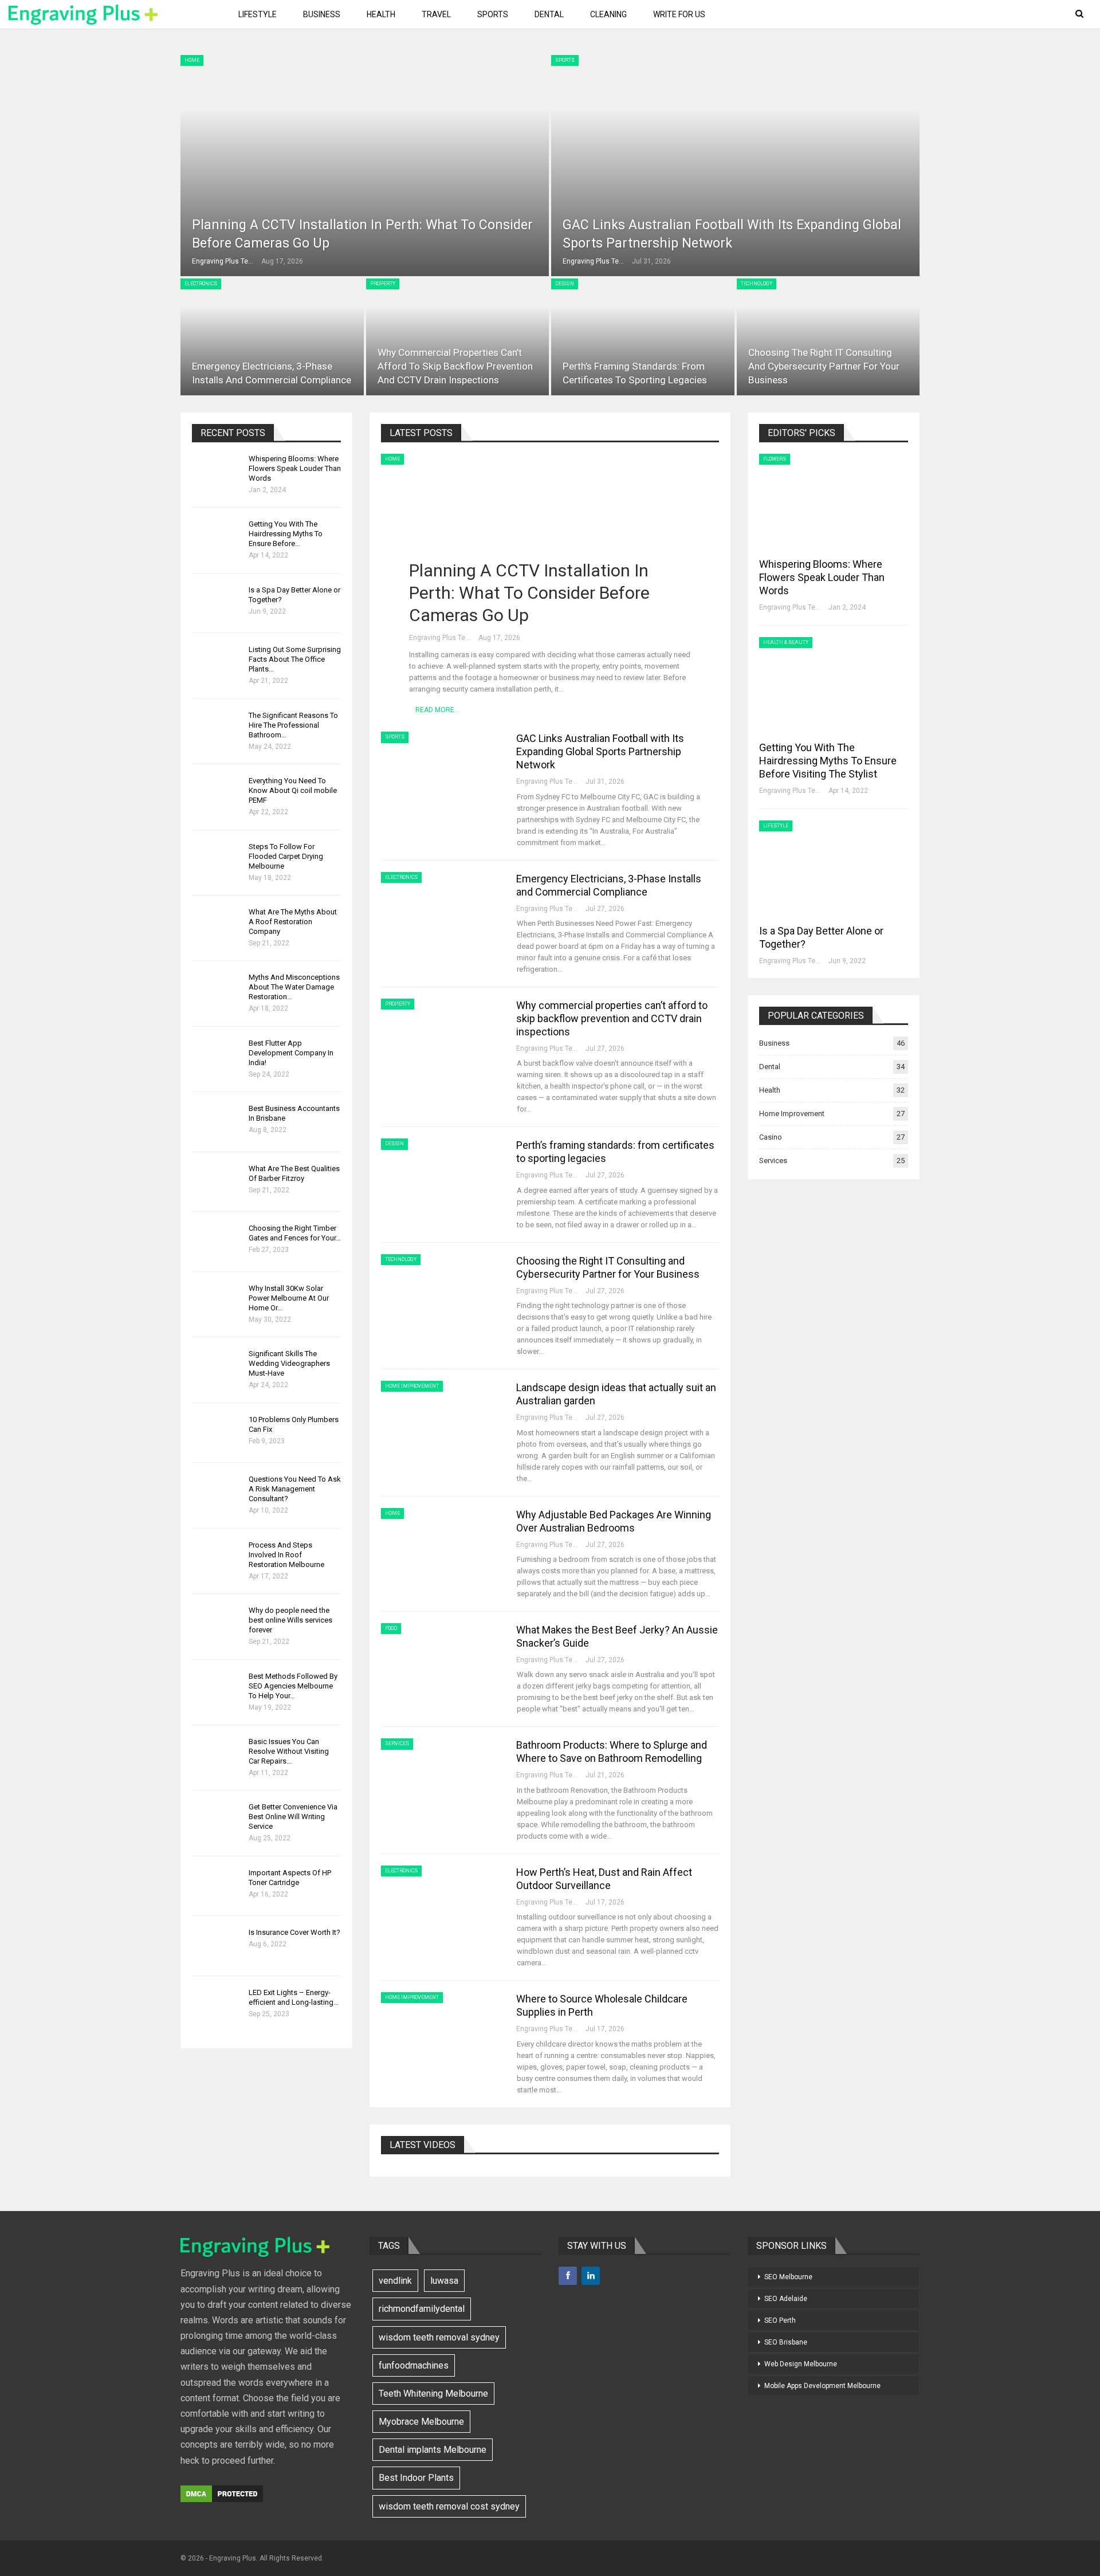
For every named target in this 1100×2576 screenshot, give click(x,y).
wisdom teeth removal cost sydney (449, 2506)
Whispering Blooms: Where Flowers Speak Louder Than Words (295, 468)
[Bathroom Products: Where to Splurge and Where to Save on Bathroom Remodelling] (441, 1777)
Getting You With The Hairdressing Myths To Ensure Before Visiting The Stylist (828, 761)
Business (322, 14)
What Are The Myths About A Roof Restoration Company (293, 922)
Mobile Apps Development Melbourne (822, 2386)
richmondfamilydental (422, 2309)
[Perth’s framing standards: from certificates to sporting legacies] (643, 337)
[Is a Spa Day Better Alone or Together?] (217, 603)
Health (381, 14)
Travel (436, 14)
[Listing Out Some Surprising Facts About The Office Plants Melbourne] (217, 663)
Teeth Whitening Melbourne (433, 2394)
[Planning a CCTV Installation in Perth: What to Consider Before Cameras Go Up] (365, 166)
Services (397, 1743)
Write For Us (679, 14)
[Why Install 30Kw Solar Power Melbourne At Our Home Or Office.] (217, 1302)
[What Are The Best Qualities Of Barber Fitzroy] (217, 1182)
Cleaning (608, 14)
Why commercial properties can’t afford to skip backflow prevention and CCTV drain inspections (455, 366)
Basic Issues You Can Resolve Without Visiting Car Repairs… (289, 1751)
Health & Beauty (786, 642)
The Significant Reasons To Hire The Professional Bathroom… (293, 725)
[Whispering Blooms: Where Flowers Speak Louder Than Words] (217, 472)
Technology (757, 284)
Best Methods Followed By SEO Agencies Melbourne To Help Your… (293, 1686)
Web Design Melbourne (801, 2364)
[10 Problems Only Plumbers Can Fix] (217, 1433)
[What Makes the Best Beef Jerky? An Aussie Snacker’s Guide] (441, 1662)
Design (565, 284)
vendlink (395, 2281)
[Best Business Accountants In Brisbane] (217, 1122)
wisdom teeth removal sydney (439, 2337)
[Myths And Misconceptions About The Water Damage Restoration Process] (217, 991)
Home (192, 60)
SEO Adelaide (786, 2299)
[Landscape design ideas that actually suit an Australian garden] (441, 1419)
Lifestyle (258, 14)
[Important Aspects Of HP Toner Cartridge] (217, 1886)
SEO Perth (780, 2320)
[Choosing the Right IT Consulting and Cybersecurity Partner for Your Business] (828, 337)
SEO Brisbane (786, 2342)
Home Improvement (412, 1386)
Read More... (437, 710)
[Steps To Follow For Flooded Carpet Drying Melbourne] (217, 860)
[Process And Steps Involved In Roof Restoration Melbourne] (217, 1558)
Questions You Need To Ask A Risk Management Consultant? (295, 1489)
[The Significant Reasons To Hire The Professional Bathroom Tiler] (217, 729)
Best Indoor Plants (416, 2478)
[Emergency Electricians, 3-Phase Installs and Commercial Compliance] (272, 337)
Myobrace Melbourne (421, 2422)
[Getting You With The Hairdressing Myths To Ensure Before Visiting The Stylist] (217, 537)
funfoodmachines (414, 2365)
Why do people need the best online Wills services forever (290, 1620)
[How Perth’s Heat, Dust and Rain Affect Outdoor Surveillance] (441, 1904)
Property (383, 284)
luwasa (444, 2281)
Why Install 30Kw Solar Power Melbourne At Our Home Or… (289, 1298)
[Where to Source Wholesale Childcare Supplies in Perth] (441, 2031)
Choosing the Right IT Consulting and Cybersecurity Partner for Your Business (824, 366)
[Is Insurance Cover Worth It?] (217, 1946)
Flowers (775, 459)
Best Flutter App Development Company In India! (291, 1053)
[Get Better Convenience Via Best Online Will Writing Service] (217, 1820)
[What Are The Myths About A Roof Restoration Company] (217, 925)
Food (391, 1628)
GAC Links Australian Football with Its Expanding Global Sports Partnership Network (600, 751)
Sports (493, 14)
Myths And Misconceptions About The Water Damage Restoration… (294, 987)
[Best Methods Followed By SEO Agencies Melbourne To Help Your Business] (217, 1690)
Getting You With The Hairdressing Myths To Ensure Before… (286, 534)
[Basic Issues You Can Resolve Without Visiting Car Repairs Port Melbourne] (217, 1755)
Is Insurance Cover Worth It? (294, 1932)
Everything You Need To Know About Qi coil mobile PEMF (293, 790)
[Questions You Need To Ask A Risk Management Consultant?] (217, 1493)
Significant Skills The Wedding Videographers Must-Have (289, 1363)
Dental (549, 14)
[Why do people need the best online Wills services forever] (217, 1624)
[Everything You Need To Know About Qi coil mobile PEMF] (217, 794)
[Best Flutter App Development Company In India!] (217, 1057)
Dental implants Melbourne (433, 2450)
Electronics (201, 284)
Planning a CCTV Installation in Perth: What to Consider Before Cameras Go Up (529, 593)
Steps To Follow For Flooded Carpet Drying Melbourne (286, 856)
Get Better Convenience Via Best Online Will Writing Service (293, 1817)
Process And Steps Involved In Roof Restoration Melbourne (286, 1555)
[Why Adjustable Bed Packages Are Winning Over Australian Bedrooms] (441, 1546)
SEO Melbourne (788, 2277)
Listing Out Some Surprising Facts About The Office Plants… (295, 659)
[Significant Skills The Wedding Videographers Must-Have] (217, 1367)
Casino (771, 1137)
